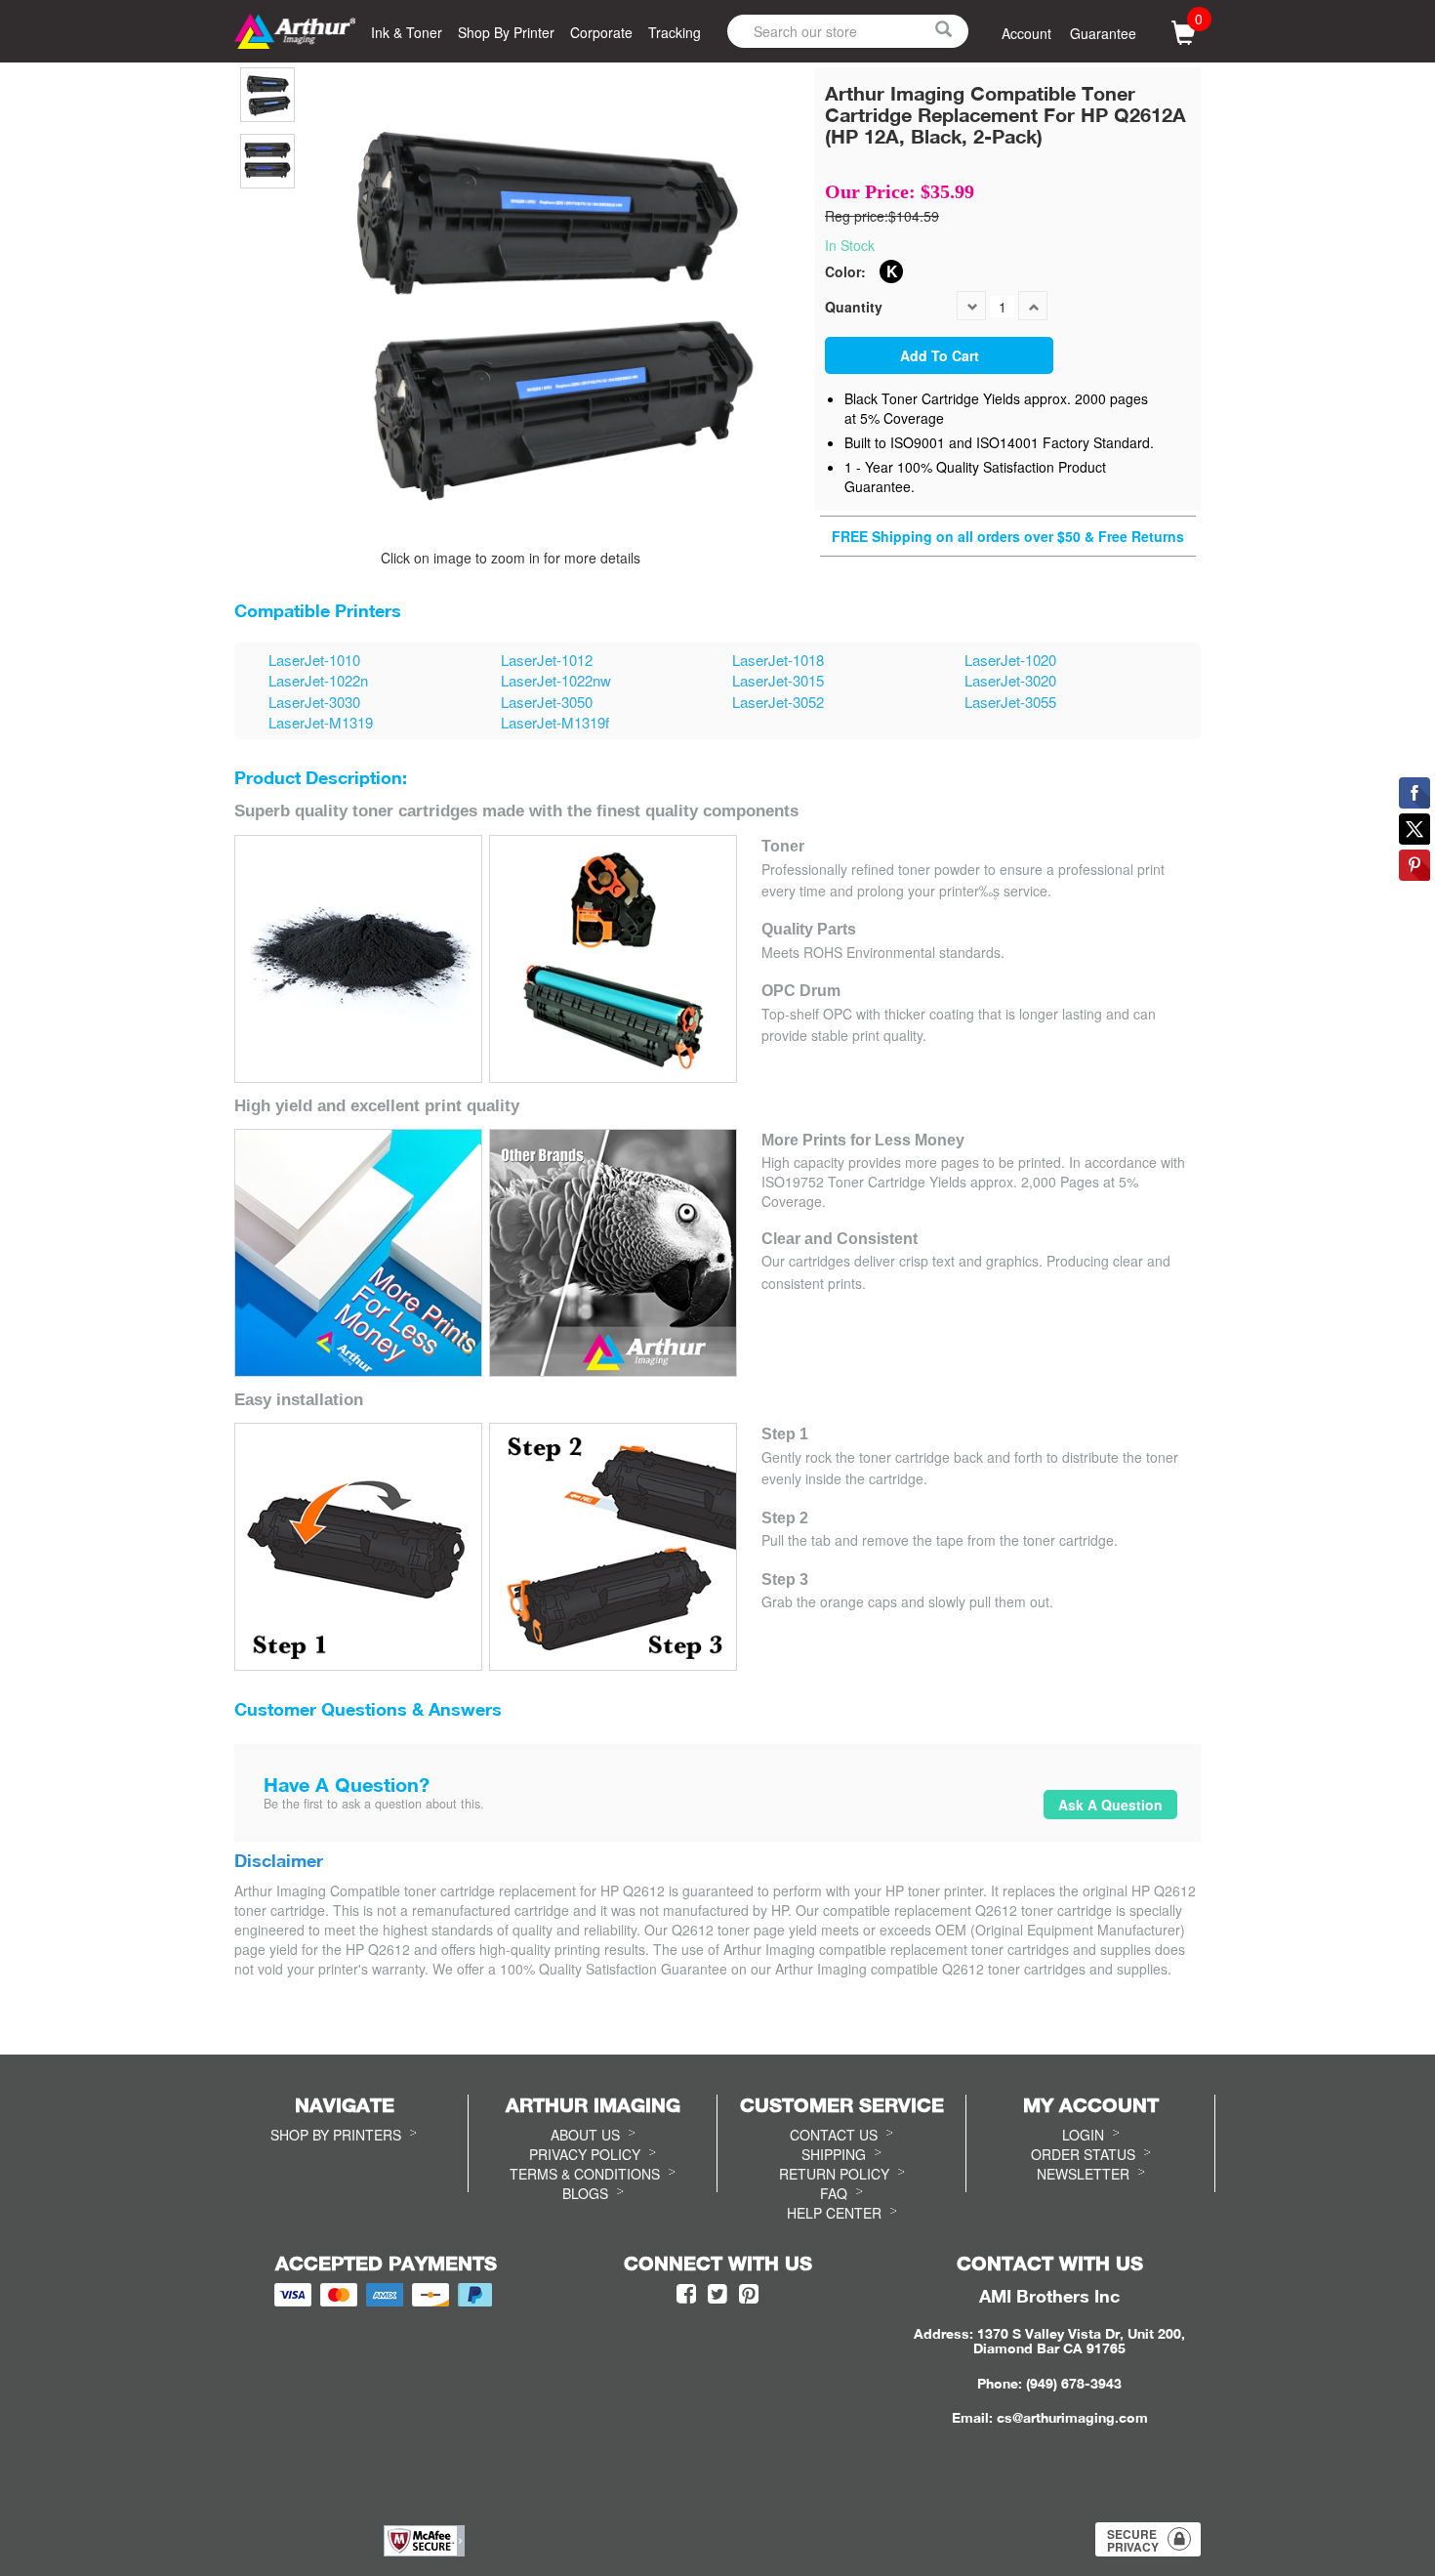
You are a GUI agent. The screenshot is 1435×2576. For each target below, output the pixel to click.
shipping (834, 2154)
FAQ (834, 2193)
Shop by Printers (336, 2135)
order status (1083, 2154)
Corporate (601, 32)
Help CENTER (834, 2213)
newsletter (1083, 2174)
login (1083, 2135)
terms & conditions (585, 2174)
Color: (845, 271)
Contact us (834, 2135)
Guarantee (1103, 33)
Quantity (854, 307)
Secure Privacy (1133, 2540)
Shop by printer (506, 32)
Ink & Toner (407, 32)
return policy (834, 2174)
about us (585, 2135)
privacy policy (585, 2154)
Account (1026, 33)
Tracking (675, 32)
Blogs (585, 2193)
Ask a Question (1110, 1805)
